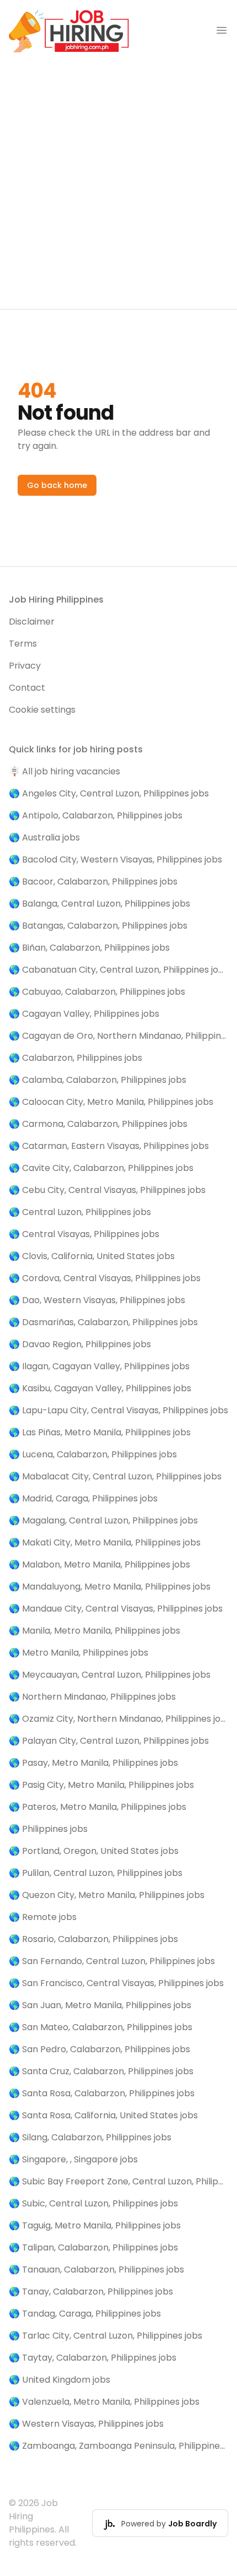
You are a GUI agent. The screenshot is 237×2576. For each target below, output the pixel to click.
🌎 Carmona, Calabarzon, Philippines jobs (98, 1124)
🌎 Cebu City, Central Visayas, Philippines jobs (107, 1190)
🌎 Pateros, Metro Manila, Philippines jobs (98, 1807)
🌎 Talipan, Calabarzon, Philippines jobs (93, 2247)
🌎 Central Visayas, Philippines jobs (84, 1234)
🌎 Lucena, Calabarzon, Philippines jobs (93, 1454)
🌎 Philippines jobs (48, 1829)
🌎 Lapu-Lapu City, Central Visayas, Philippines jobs (118, 1410)
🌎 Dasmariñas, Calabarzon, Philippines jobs (103, 1322)
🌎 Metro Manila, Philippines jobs (79, 1653)
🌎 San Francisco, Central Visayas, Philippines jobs (116, 1983)
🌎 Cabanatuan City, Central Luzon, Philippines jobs (118, 970)
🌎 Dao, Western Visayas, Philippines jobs (97, 1300)
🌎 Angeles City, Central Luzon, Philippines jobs (109, 793)
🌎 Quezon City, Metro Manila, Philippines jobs (107, 1895)
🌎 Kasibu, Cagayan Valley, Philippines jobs (100, 1388)
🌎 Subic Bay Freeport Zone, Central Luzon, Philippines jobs (118, 2181)
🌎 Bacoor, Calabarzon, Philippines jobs (93, 882)
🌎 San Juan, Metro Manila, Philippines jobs (100, 2005)
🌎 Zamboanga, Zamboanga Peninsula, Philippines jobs (118, 2446)
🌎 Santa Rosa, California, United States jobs (103, 2115)
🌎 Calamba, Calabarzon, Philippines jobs (98, 1080)
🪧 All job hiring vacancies (64, 771)
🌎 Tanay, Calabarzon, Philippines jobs (91, 2292)
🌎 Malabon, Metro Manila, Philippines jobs (99, 1564)
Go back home (57, 485)
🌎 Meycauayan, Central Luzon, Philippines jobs (110, 1675)
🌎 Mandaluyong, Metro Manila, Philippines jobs (110, 1587)
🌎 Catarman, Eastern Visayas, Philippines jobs (109, 1146)
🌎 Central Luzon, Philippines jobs (80, 1212)
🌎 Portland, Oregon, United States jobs (94, 1851)
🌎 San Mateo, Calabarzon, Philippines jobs (101, 2027)
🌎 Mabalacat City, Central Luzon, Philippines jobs (115, 1476)
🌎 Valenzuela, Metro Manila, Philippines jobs (104, 2402)
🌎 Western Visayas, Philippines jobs (86, 2424)
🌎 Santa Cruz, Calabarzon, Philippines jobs (101, 2071)
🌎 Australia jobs (44, 837)
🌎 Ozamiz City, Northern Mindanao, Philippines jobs (118, 1719)
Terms (23, 644)
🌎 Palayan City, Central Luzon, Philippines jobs (109, 1741)
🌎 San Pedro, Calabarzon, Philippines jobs (99, 2049)
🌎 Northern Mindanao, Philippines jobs (92, 1697)
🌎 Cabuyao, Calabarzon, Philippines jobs (97, 992)
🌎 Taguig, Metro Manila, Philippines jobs (95, 2225)
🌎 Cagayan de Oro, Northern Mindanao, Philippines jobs (118, 1036)
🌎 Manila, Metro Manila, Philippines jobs (95, 1631)
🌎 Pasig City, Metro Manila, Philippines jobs (101, 1785)
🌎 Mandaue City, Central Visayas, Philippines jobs (116, 1609)
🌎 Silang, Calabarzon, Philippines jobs (90, 2137)
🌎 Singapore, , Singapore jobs (73, 2159)
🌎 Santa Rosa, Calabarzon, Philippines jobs (102, 2093)
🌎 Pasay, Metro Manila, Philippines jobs (93, 1763)
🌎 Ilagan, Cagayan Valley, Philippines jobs (99, 1366)
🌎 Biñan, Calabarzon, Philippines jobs (89, 948)
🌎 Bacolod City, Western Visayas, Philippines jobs (115, 859)
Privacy (25, 666)
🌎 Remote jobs (43, 1917)
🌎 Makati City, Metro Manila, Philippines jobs (105, 1542)
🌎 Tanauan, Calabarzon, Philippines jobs (96, 2269)
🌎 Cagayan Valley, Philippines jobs (84, 1014)
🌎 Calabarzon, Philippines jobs (76, 1058)
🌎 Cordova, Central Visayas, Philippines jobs (105, 1278)
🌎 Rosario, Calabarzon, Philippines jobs (93, 1939)
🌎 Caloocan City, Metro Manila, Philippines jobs (111, 1102)
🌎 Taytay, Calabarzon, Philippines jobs (93, 2358)
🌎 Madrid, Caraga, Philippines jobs (83, 1498)
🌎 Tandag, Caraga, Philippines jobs (85, 2314)
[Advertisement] (118, 185)
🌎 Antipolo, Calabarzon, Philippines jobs (96, 815)
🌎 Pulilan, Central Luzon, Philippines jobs (96, 1873)
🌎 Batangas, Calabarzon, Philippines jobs (98, 926)
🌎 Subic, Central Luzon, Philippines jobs (93, 2203)
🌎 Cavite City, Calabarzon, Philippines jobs (101, 1168)
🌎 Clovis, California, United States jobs (92, 1256)
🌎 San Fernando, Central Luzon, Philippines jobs (112, 1961)
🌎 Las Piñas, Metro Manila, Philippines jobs (100, 1432)
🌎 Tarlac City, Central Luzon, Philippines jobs (106, 2336)
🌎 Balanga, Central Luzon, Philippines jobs (99, 904)
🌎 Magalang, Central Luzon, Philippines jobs (103, 1520)
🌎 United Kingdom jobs (60, 2380)
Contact (27, 688)
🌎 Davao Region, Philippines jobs (80, 1344)
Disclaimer (32, 622)
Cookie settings (42, 710)
